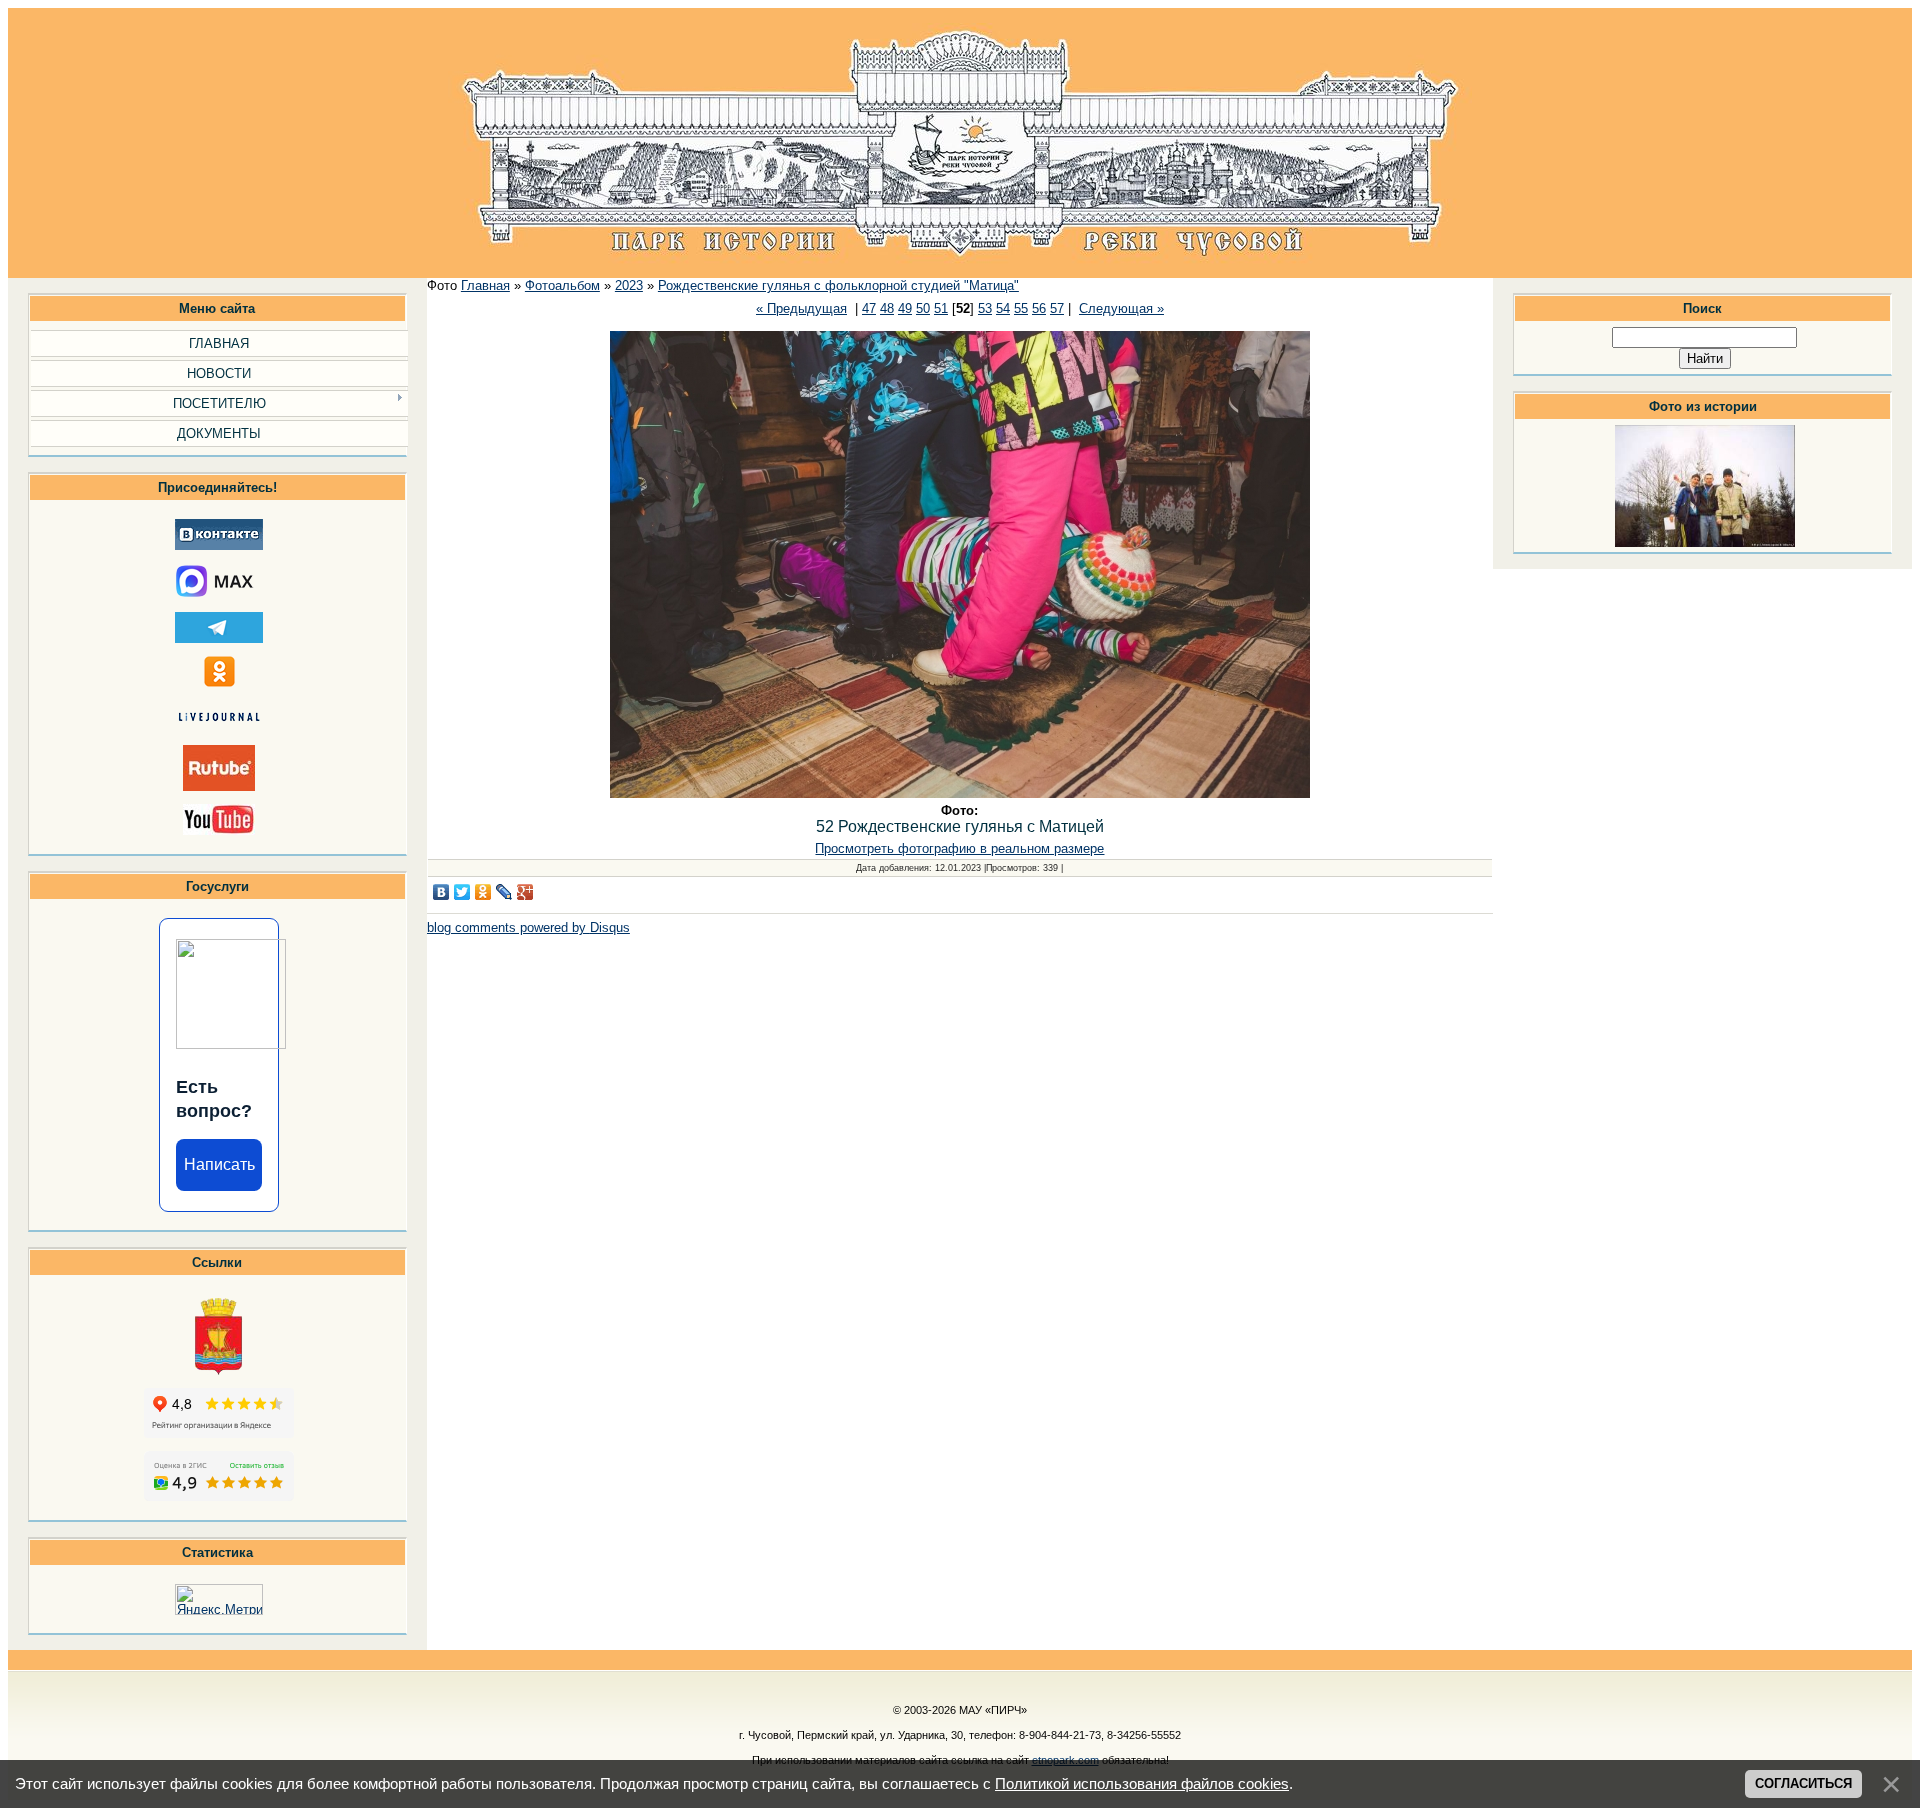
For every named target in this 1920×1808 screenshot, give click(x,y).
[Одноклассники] (483, 892)
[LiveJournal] (504, 892)
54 (1003, 308)
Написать (219, 1164)
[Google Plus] (525, 892)
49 (905, 308)
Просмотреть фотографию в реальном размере (959, 848)
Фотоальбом (562, 285)
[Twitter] (462, 892)
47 (869, 308)
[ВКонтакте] (441, 892)
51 (941, 308)
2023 (629, 285)
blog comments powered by (528, 927)
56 (1039, 308)
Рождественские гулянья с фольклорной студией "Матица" (838, 285)
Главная (485, 285)
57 (1057, 308)
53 (985, 308)
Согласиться (1803, 1783)
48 (887, 308)
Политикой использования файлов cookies (1142, 1784)
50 (923, 308)
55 (1021, 308)
